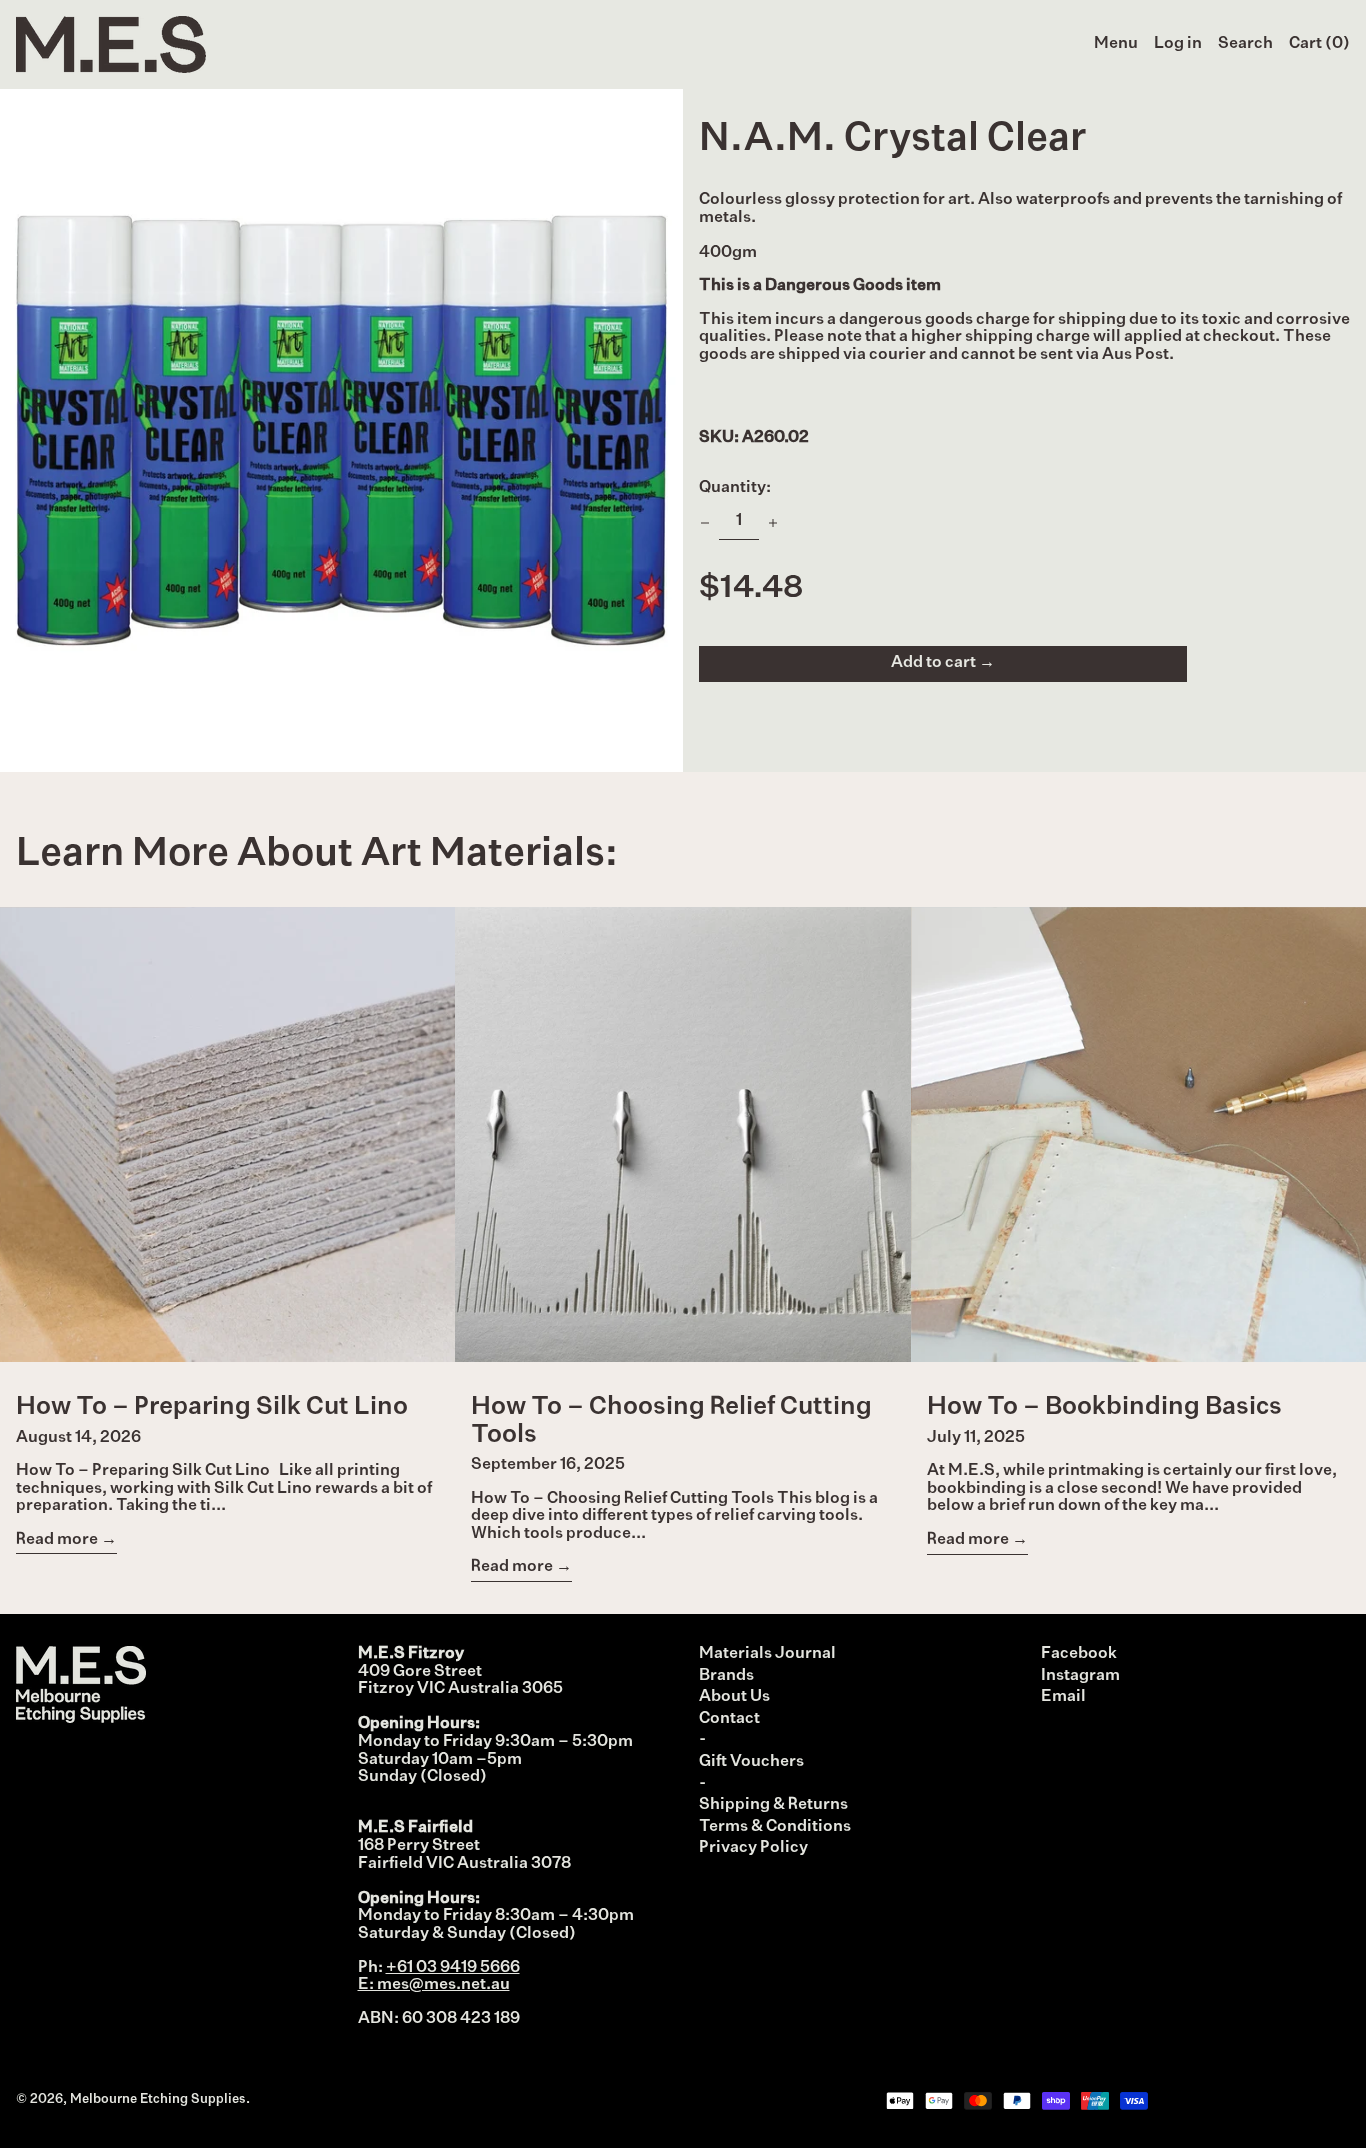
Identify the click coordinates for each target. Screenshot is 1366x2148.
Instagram (1080, 1676)
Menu (1116, 44)
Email (1063, 1697)
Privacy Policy (753, 1848)
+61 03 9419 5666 (453, 1968)
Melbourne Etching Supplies (158, 2099)
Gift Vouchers (751, 1762)
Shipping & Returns (773, 1805)
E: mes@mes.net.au (434, 1985)
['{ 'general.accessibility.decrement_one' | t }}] (705, 523)
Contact (729, 1719)
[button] (1245, 45)
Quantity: (735, 488)
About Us (734, 1697)
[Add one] (773, 523)
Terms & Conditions (775, 1827)
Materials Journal (767, 1654)
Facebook (1079, 1654)
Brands (726, 1676)
